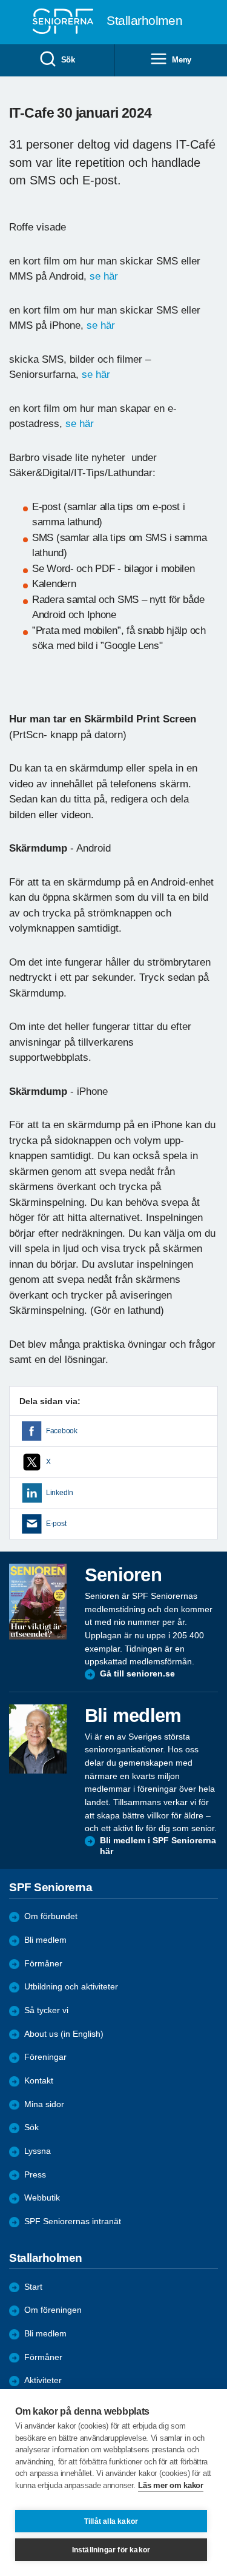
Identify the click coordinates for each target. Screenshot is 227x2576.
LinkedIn (60, 1493)
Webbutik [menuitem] (42, 2198)
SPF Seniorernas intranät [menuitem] (73, 2221)
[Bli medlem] (38, 1739)
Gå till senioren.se (137, 1674)
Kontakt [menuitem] (39, 2081)
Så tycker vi (46, 2010)
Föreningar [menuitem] (45, 2057)
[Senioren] (38, 1602)
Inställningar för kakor (111, 2550)
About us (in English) (64, 2034)
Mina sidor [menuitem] (44, 2104)
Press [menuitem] (35, 2175)
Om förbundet (51, 1916)
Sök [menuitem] (68, 60)
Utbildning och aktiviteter (71, 1987)
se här (105, 276)
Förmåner (43, 1964)
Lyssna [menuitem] (38, 2151)
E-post (56, 1524)
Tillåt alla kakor (111, 2521)
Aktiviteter (43, 2380)
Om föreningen (53, 2310)
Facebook (62, 1431)
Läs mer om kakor (170, 2485)
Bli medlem (45, 1940)
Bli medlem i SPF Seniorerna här (158, 1846)
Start (33, 2287)
